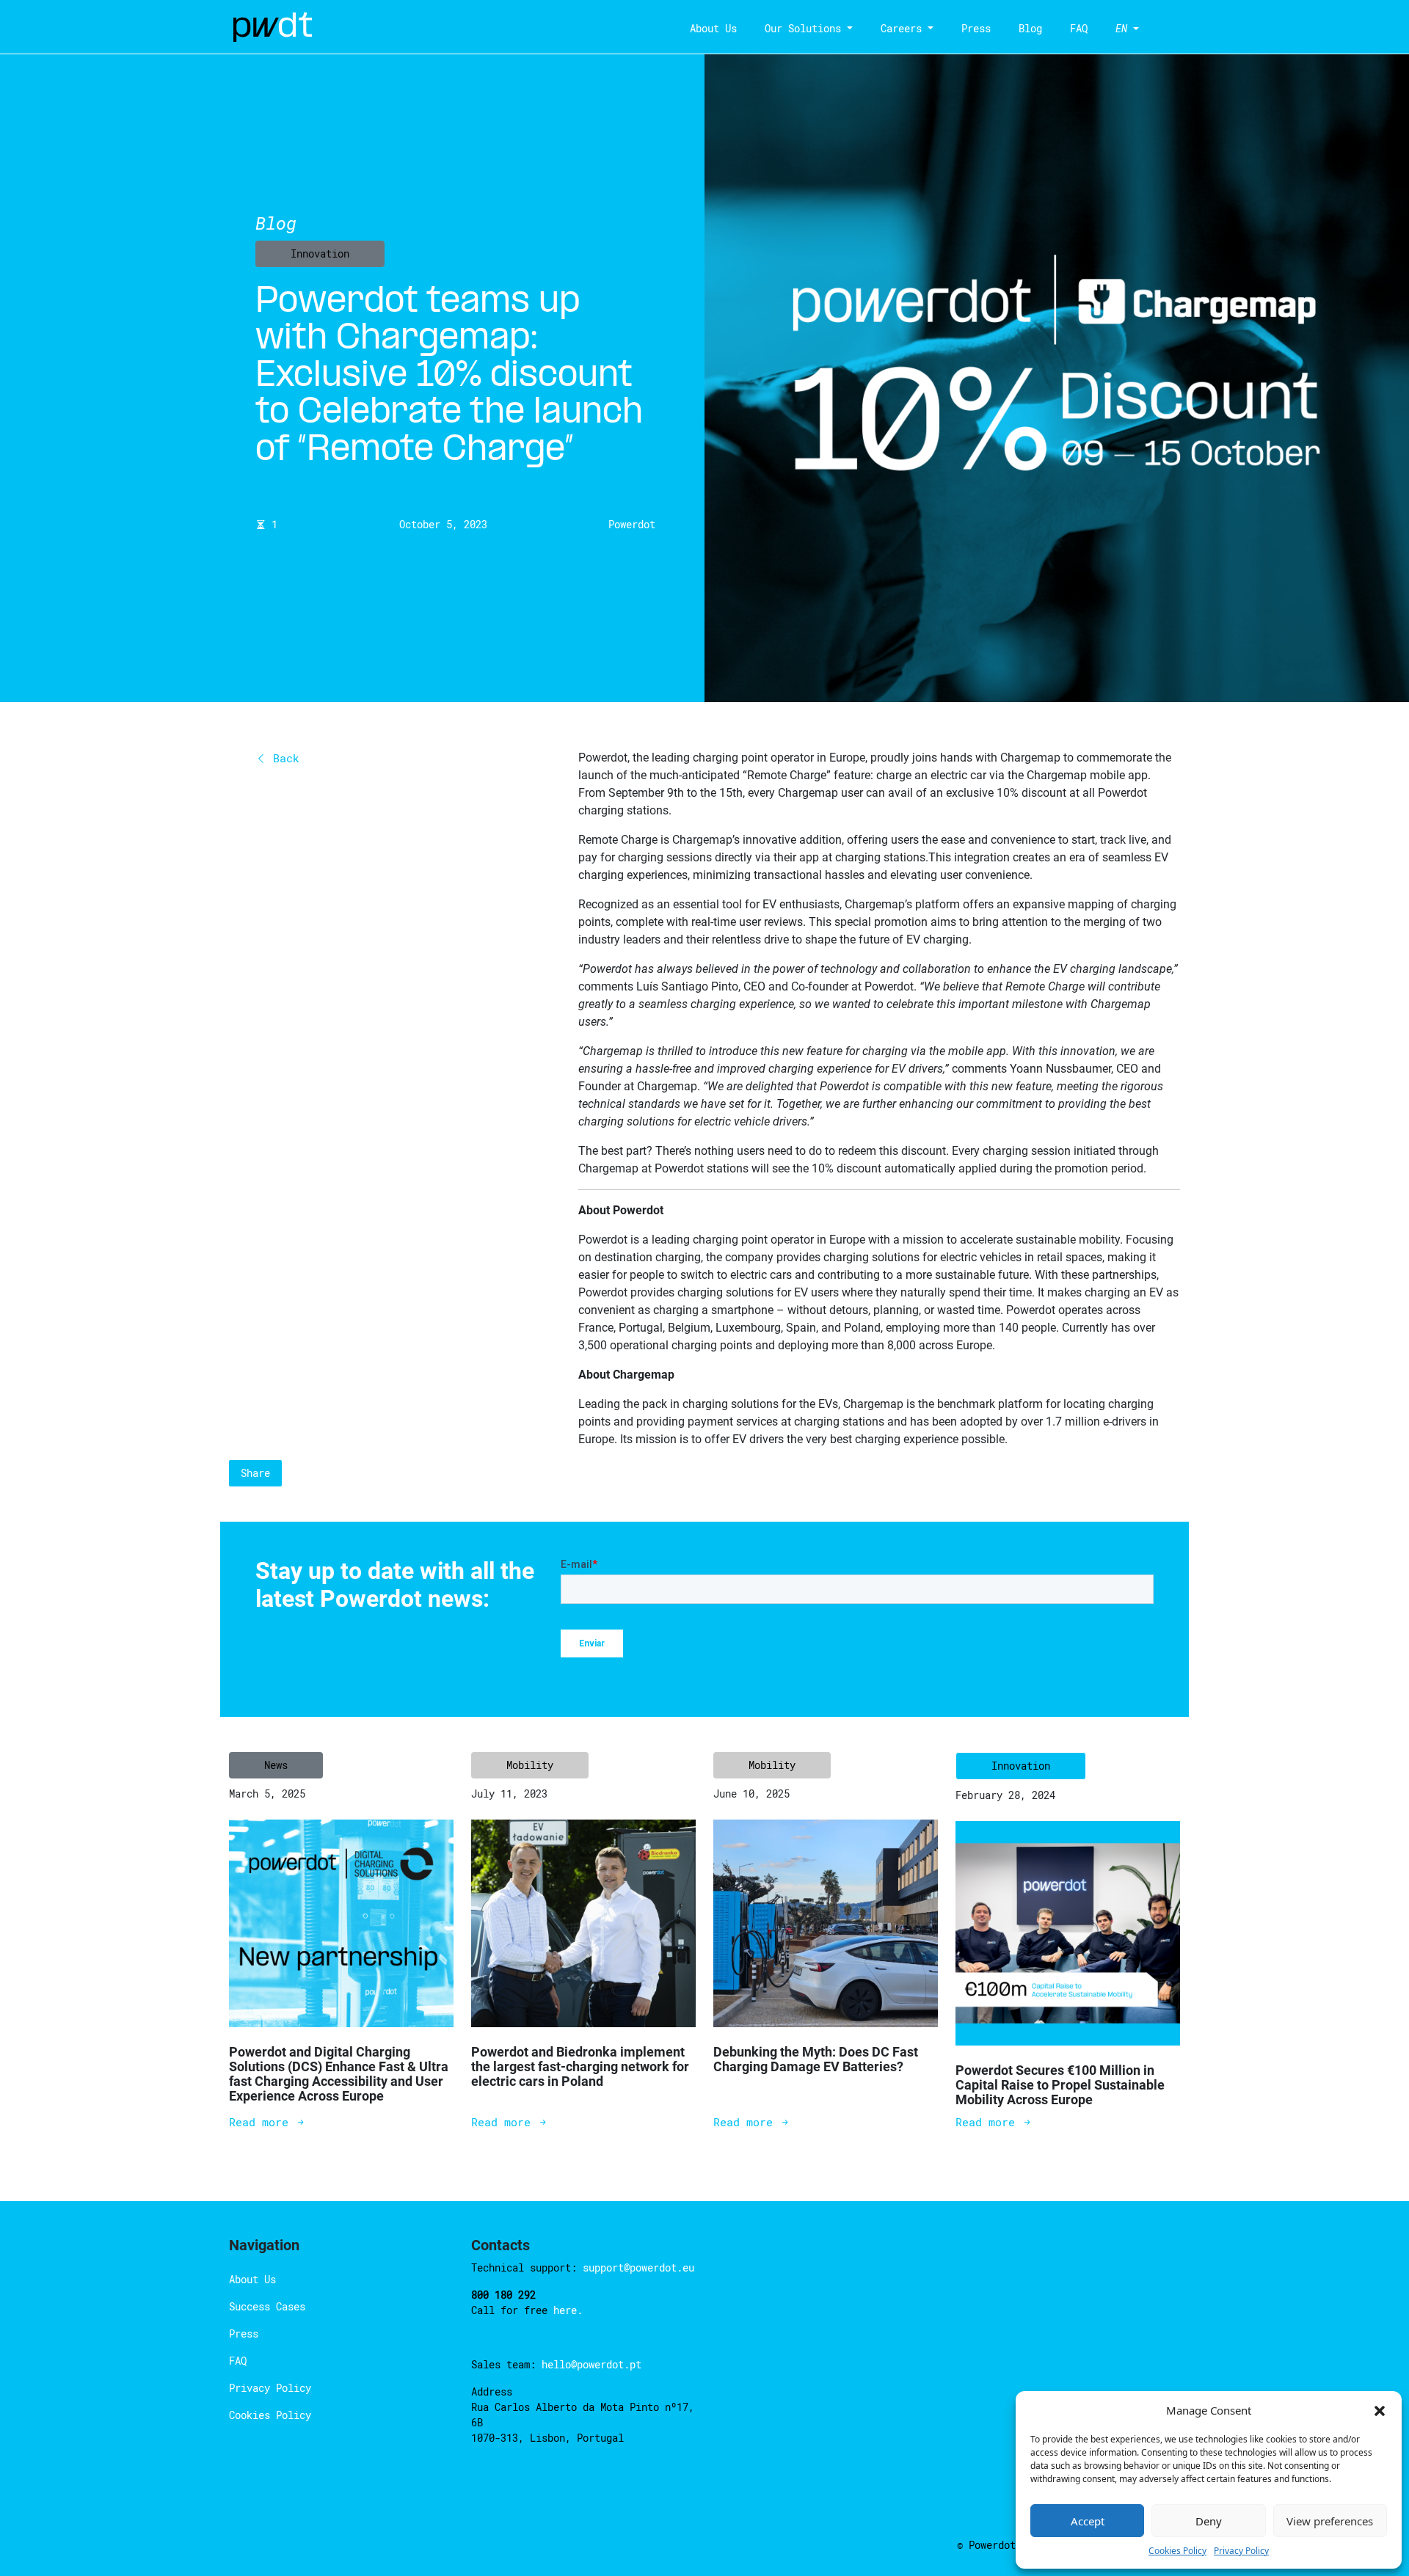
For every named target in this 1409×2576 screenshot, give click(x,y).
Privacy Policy (1241, 2551)
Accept (1088, 2521)
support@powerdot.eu (638, 2267)
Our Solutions (803, 28)
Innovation (320, 253)
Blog (1030, 28)
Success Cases (267, 2306)
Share (255, 1473)
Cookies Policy (1177, 2551)
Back (283, 758)
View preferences (1330, 2521)
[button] (1380, 2410)
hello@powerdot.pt (591, 2364)
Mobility (530, 1765)
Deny (1209, 2521)
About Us (713, 28)
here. (568, 2310)
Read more (262, 2122)
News (276, 1765)
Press (976, 28)
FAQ (1079, 28)
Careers (901, 28)
